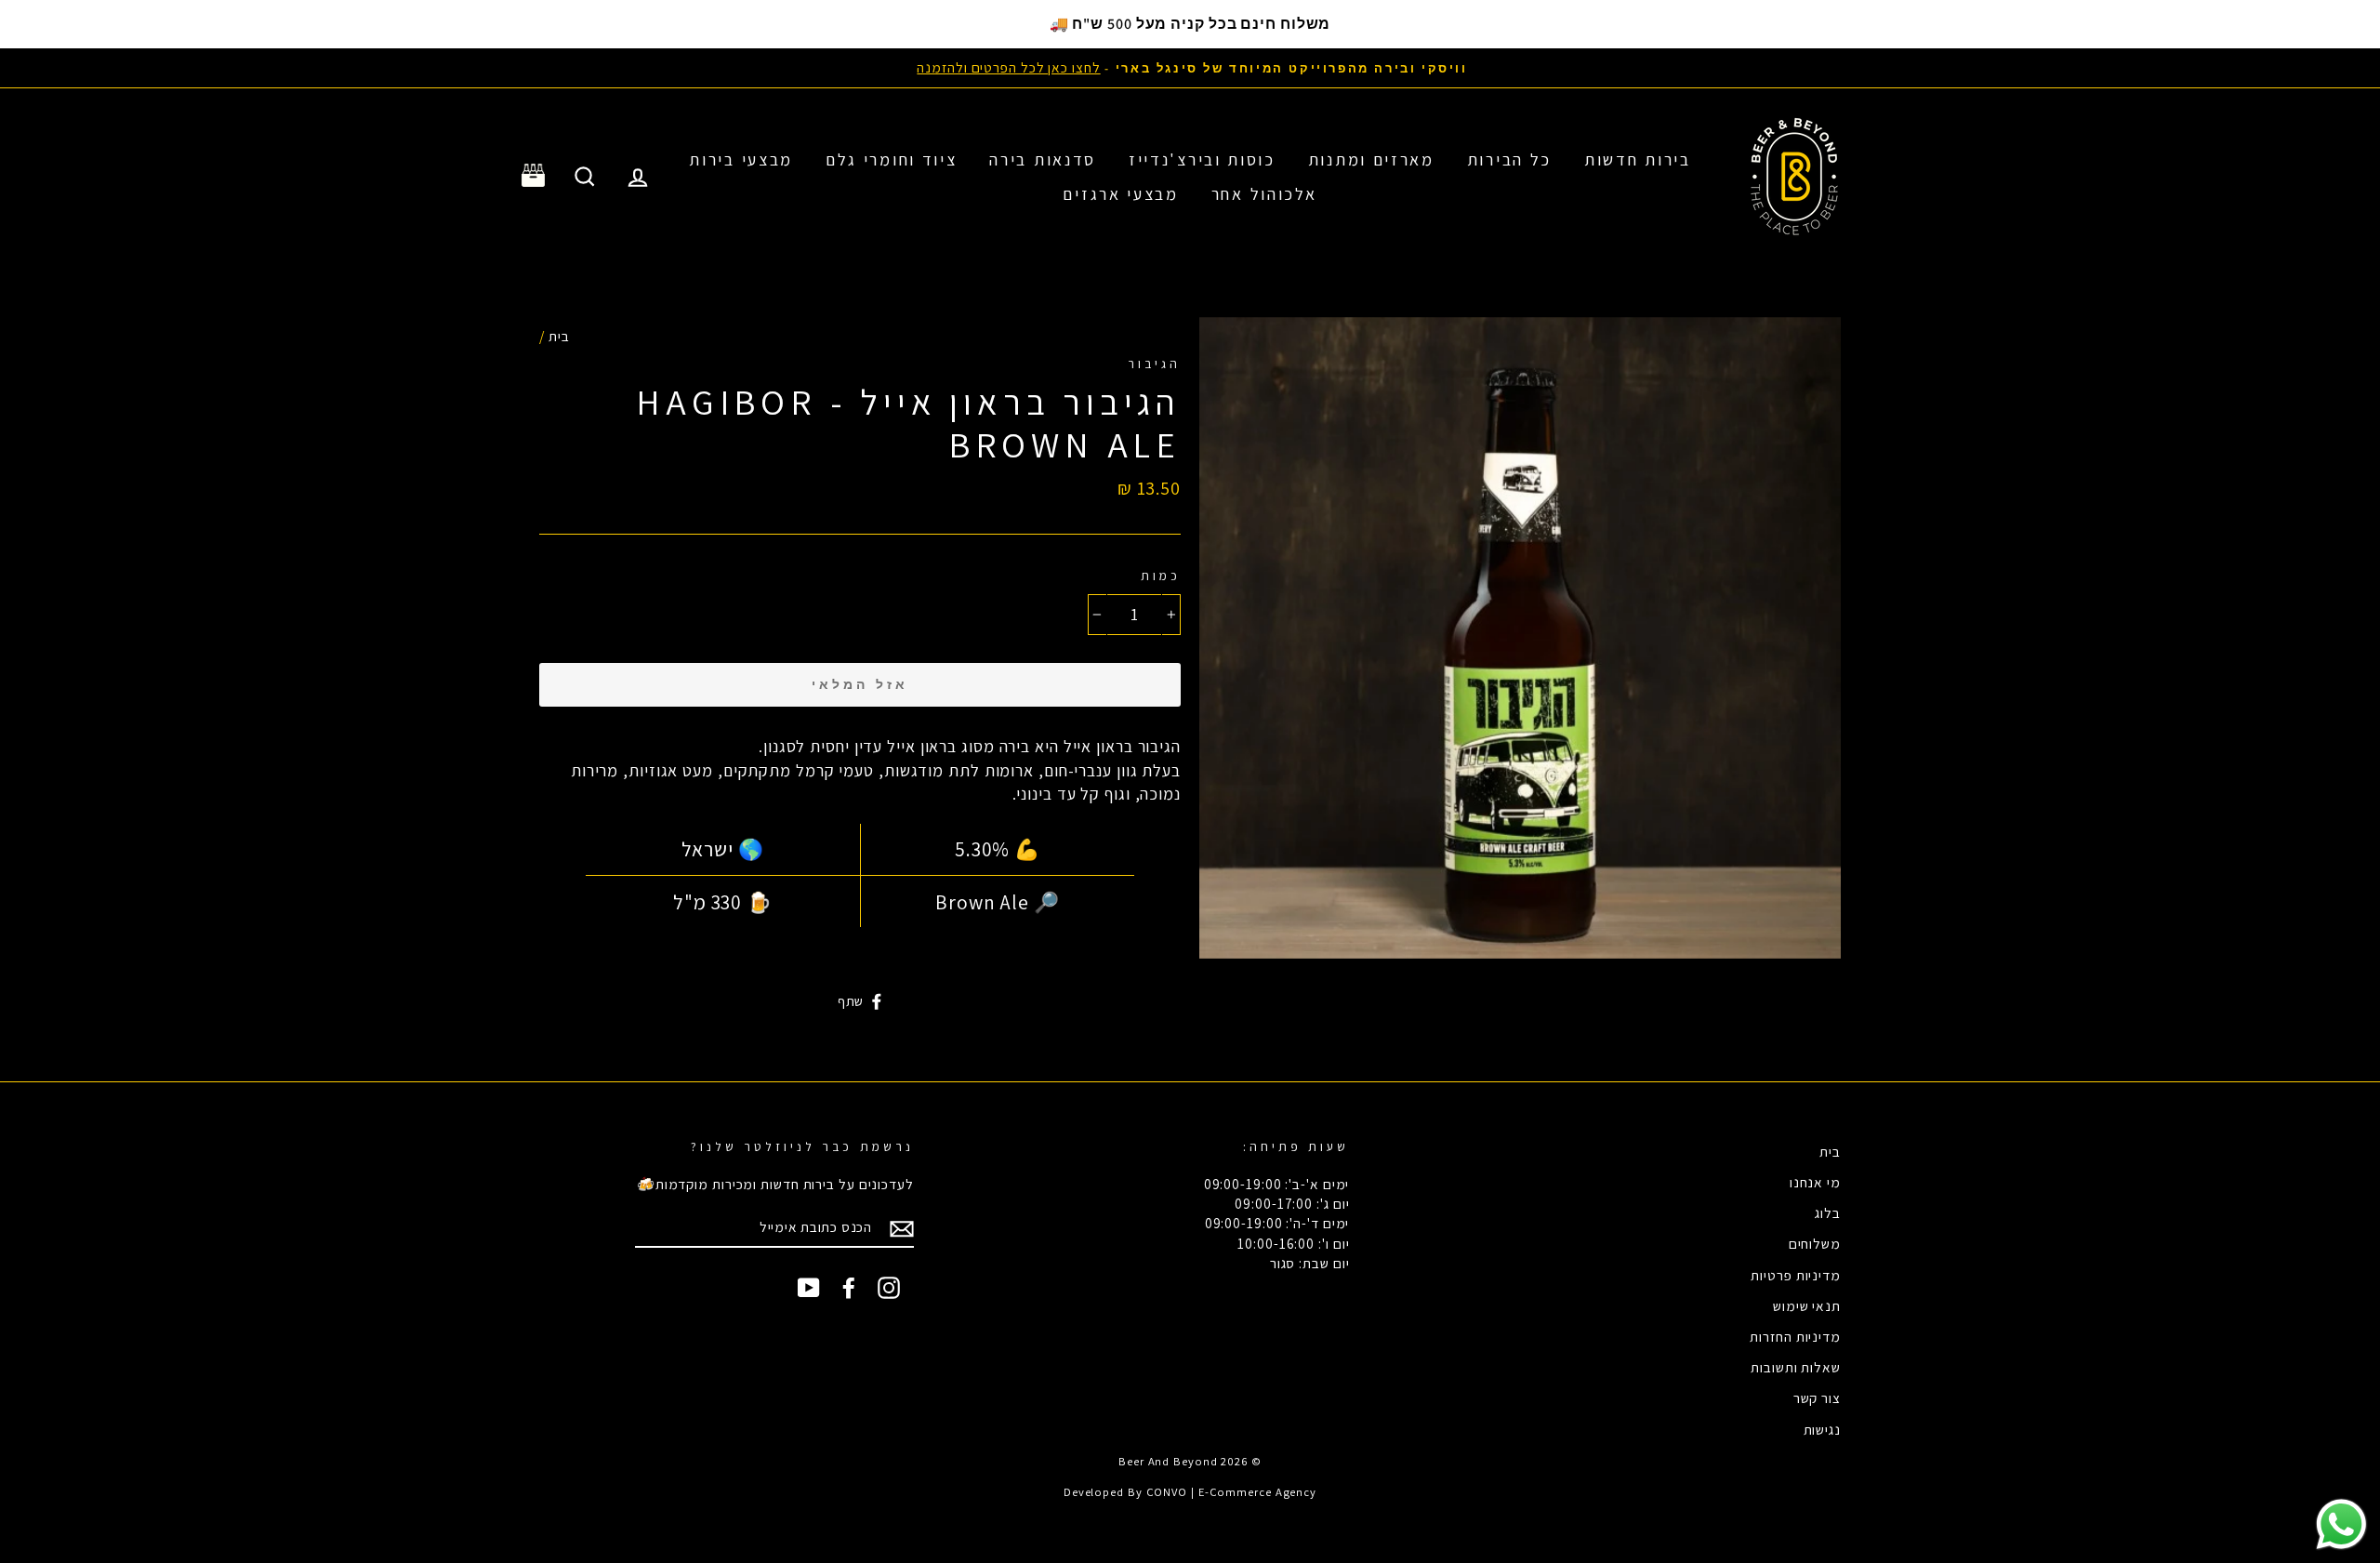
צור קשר (1817, 1397)
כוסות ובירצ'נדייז (1202, 159)
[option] (1190, 67)
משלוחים (1815, 1243)
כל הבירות (1509, 159)
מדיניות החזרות (1795, 1336)
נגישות (1822, 1429)
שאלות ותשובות (1796, 1367)
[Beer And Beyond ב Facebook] (849, 1287)
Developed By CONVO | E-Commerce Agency (1190, 1492)
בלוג (1828, 1212)
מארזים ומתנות (1371, 159)
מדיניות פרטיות (1796, 1275)
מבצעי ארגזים (1120, 194)
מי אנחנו (1815, 1182)
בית (559, 336)
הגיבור (1154, 364)
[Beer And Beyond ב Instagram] (889, 1287)
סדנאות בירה (1043, 159)
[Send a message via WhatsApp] (2341, 1524)
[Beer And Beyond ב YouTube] (809, 1287)
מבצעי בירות (741, 159)
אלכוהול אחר (1264, 194)
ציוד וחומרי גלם (892, 159)
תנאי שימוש (1807, 1305)
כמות (1161, 576)
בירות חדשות (1638, 159)
